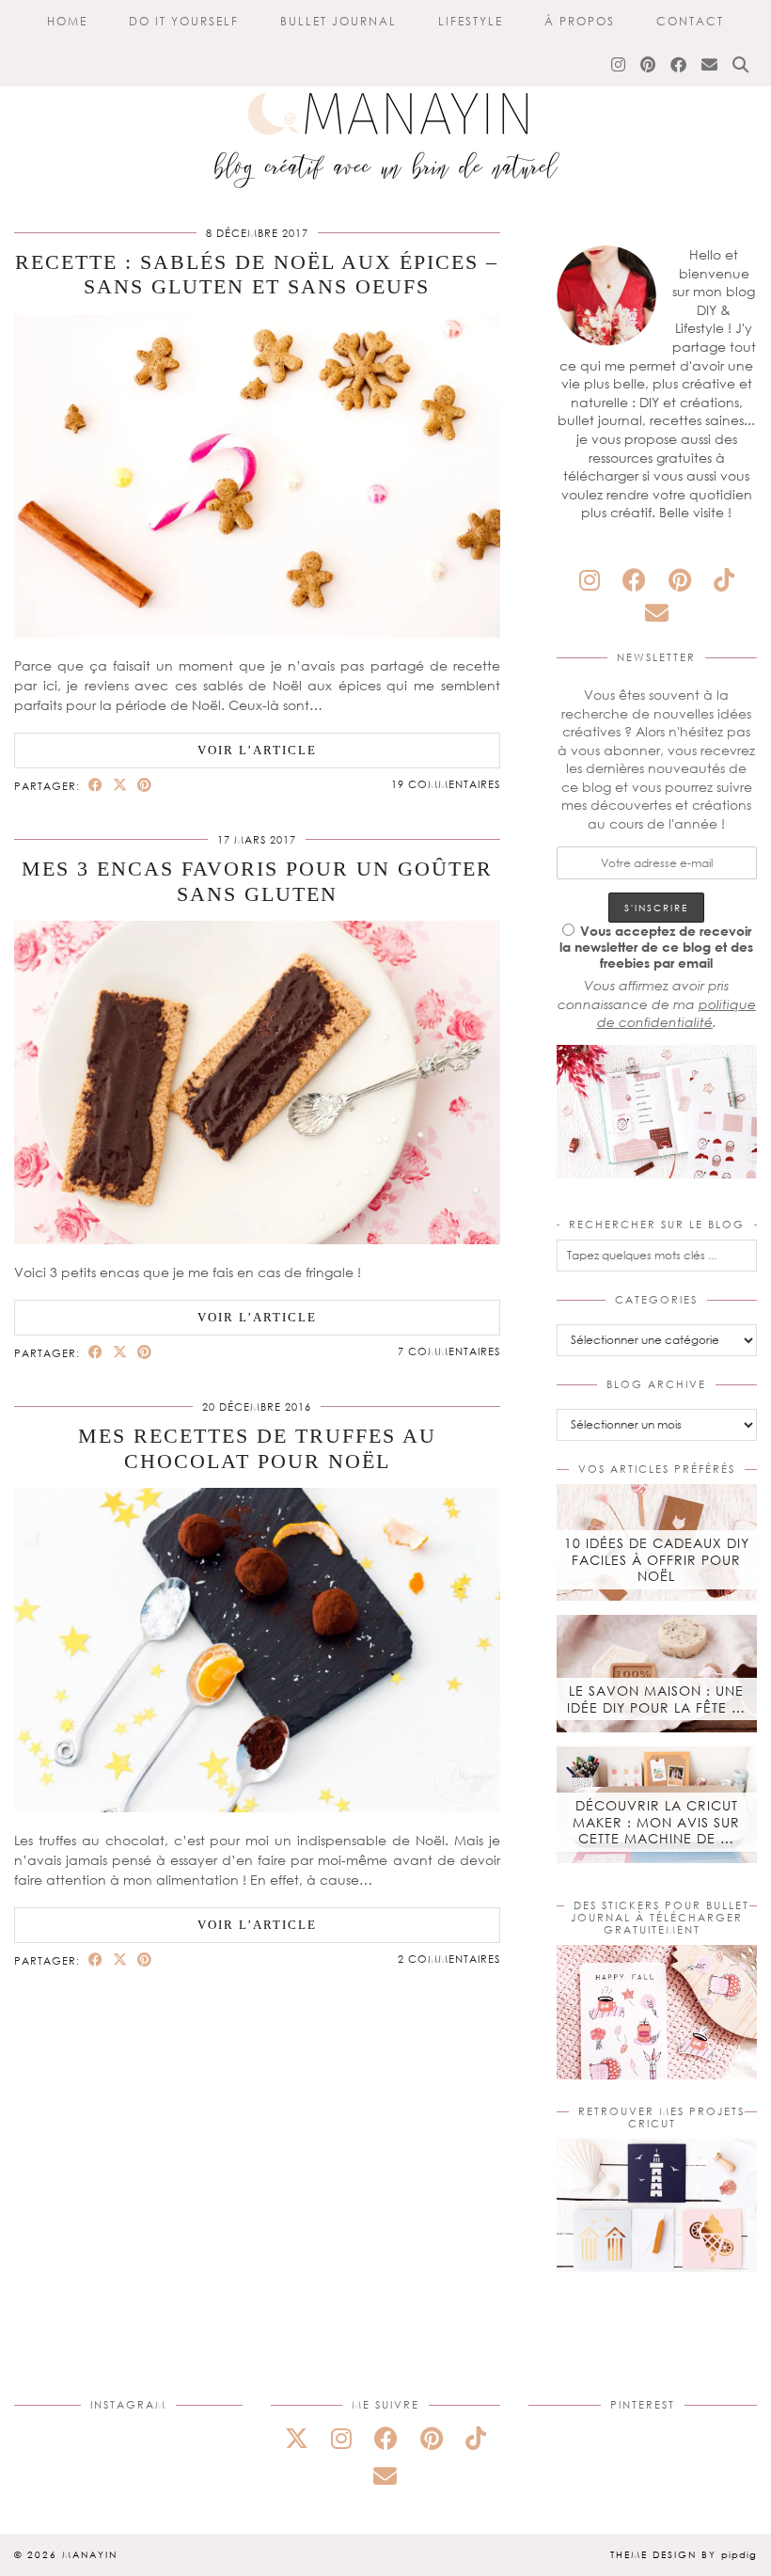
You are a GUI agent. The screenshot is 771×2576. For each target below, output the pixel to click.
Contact (690, 21)
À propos (580, 21)
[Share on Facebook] (96, 785)
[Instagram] (619, 65)
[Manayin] (385, 102)
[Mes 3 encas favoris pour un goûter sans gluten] (257, 1239)
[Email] (710, 65)
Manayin (90, 2554)
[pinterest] (680, 580)
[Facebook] (679, 65)
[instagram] (590, 580)
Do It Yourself (184, 21)
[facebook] (634, 580)
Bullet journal (338, 21)
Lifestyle (471, 21)
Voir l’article (257, 750)
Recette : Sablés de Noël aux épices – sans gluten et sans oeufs (257, 274)
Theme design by (684, 2554)
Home (67, 21)
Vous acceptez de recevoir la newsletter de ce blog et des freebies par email (656, 947)
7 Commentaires (449, 1351)
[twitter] (297, 2438)
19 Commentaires (446, 784)
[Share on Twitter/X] (120, 785)
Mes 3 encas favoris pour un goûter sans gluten (257, 881)
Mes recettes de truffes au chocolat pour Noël (257, 1448)
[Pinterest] (649, 65)
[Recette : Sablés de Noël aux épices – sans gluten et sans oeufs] (257, 632)
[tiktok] (724, 580)
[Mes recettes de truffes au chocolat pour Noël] (257, 1807)
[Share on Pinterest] (145, 785)
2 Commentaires (449, 1959)
